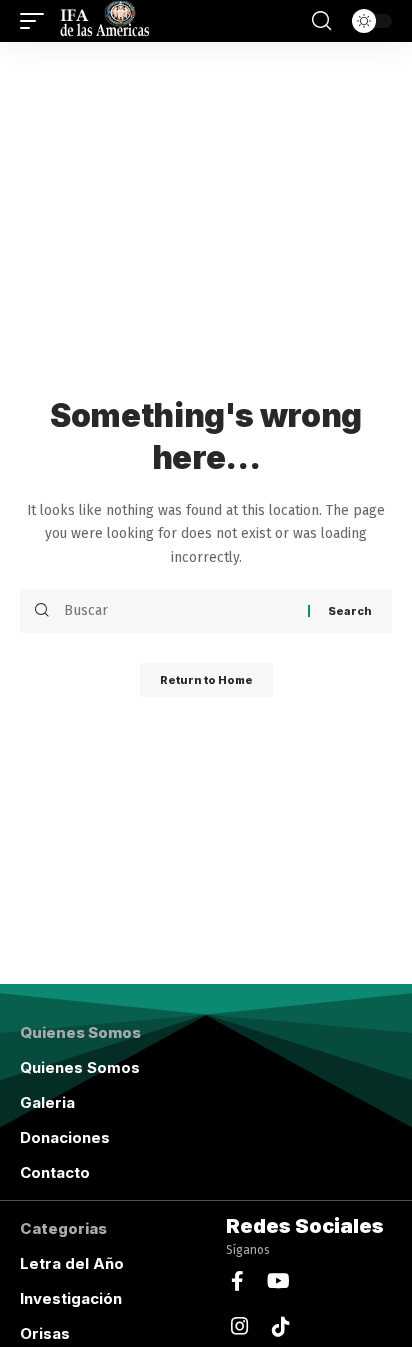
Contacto (55, 1172)
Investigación (71, 1298)
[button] (37, 21)
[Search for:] (178, 611)
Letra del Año (72, 1263)
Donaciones (65, 1137)
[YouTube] (278, 1281)
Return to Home (206, 680)
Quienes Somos (80, 1067)
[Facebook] (237, 1281)
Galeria (47, 1102)
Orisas (45, 1333)
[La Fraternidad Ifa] (103, 21)
